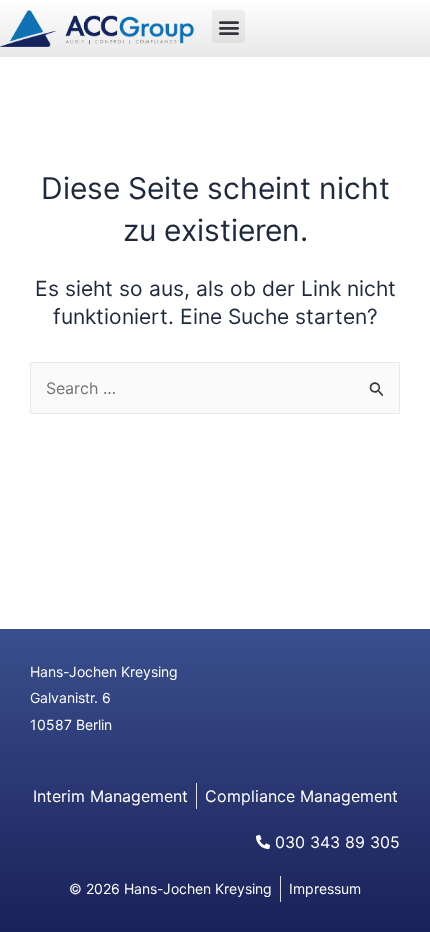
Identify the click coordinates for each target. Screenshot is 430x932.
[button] (228, 26)
